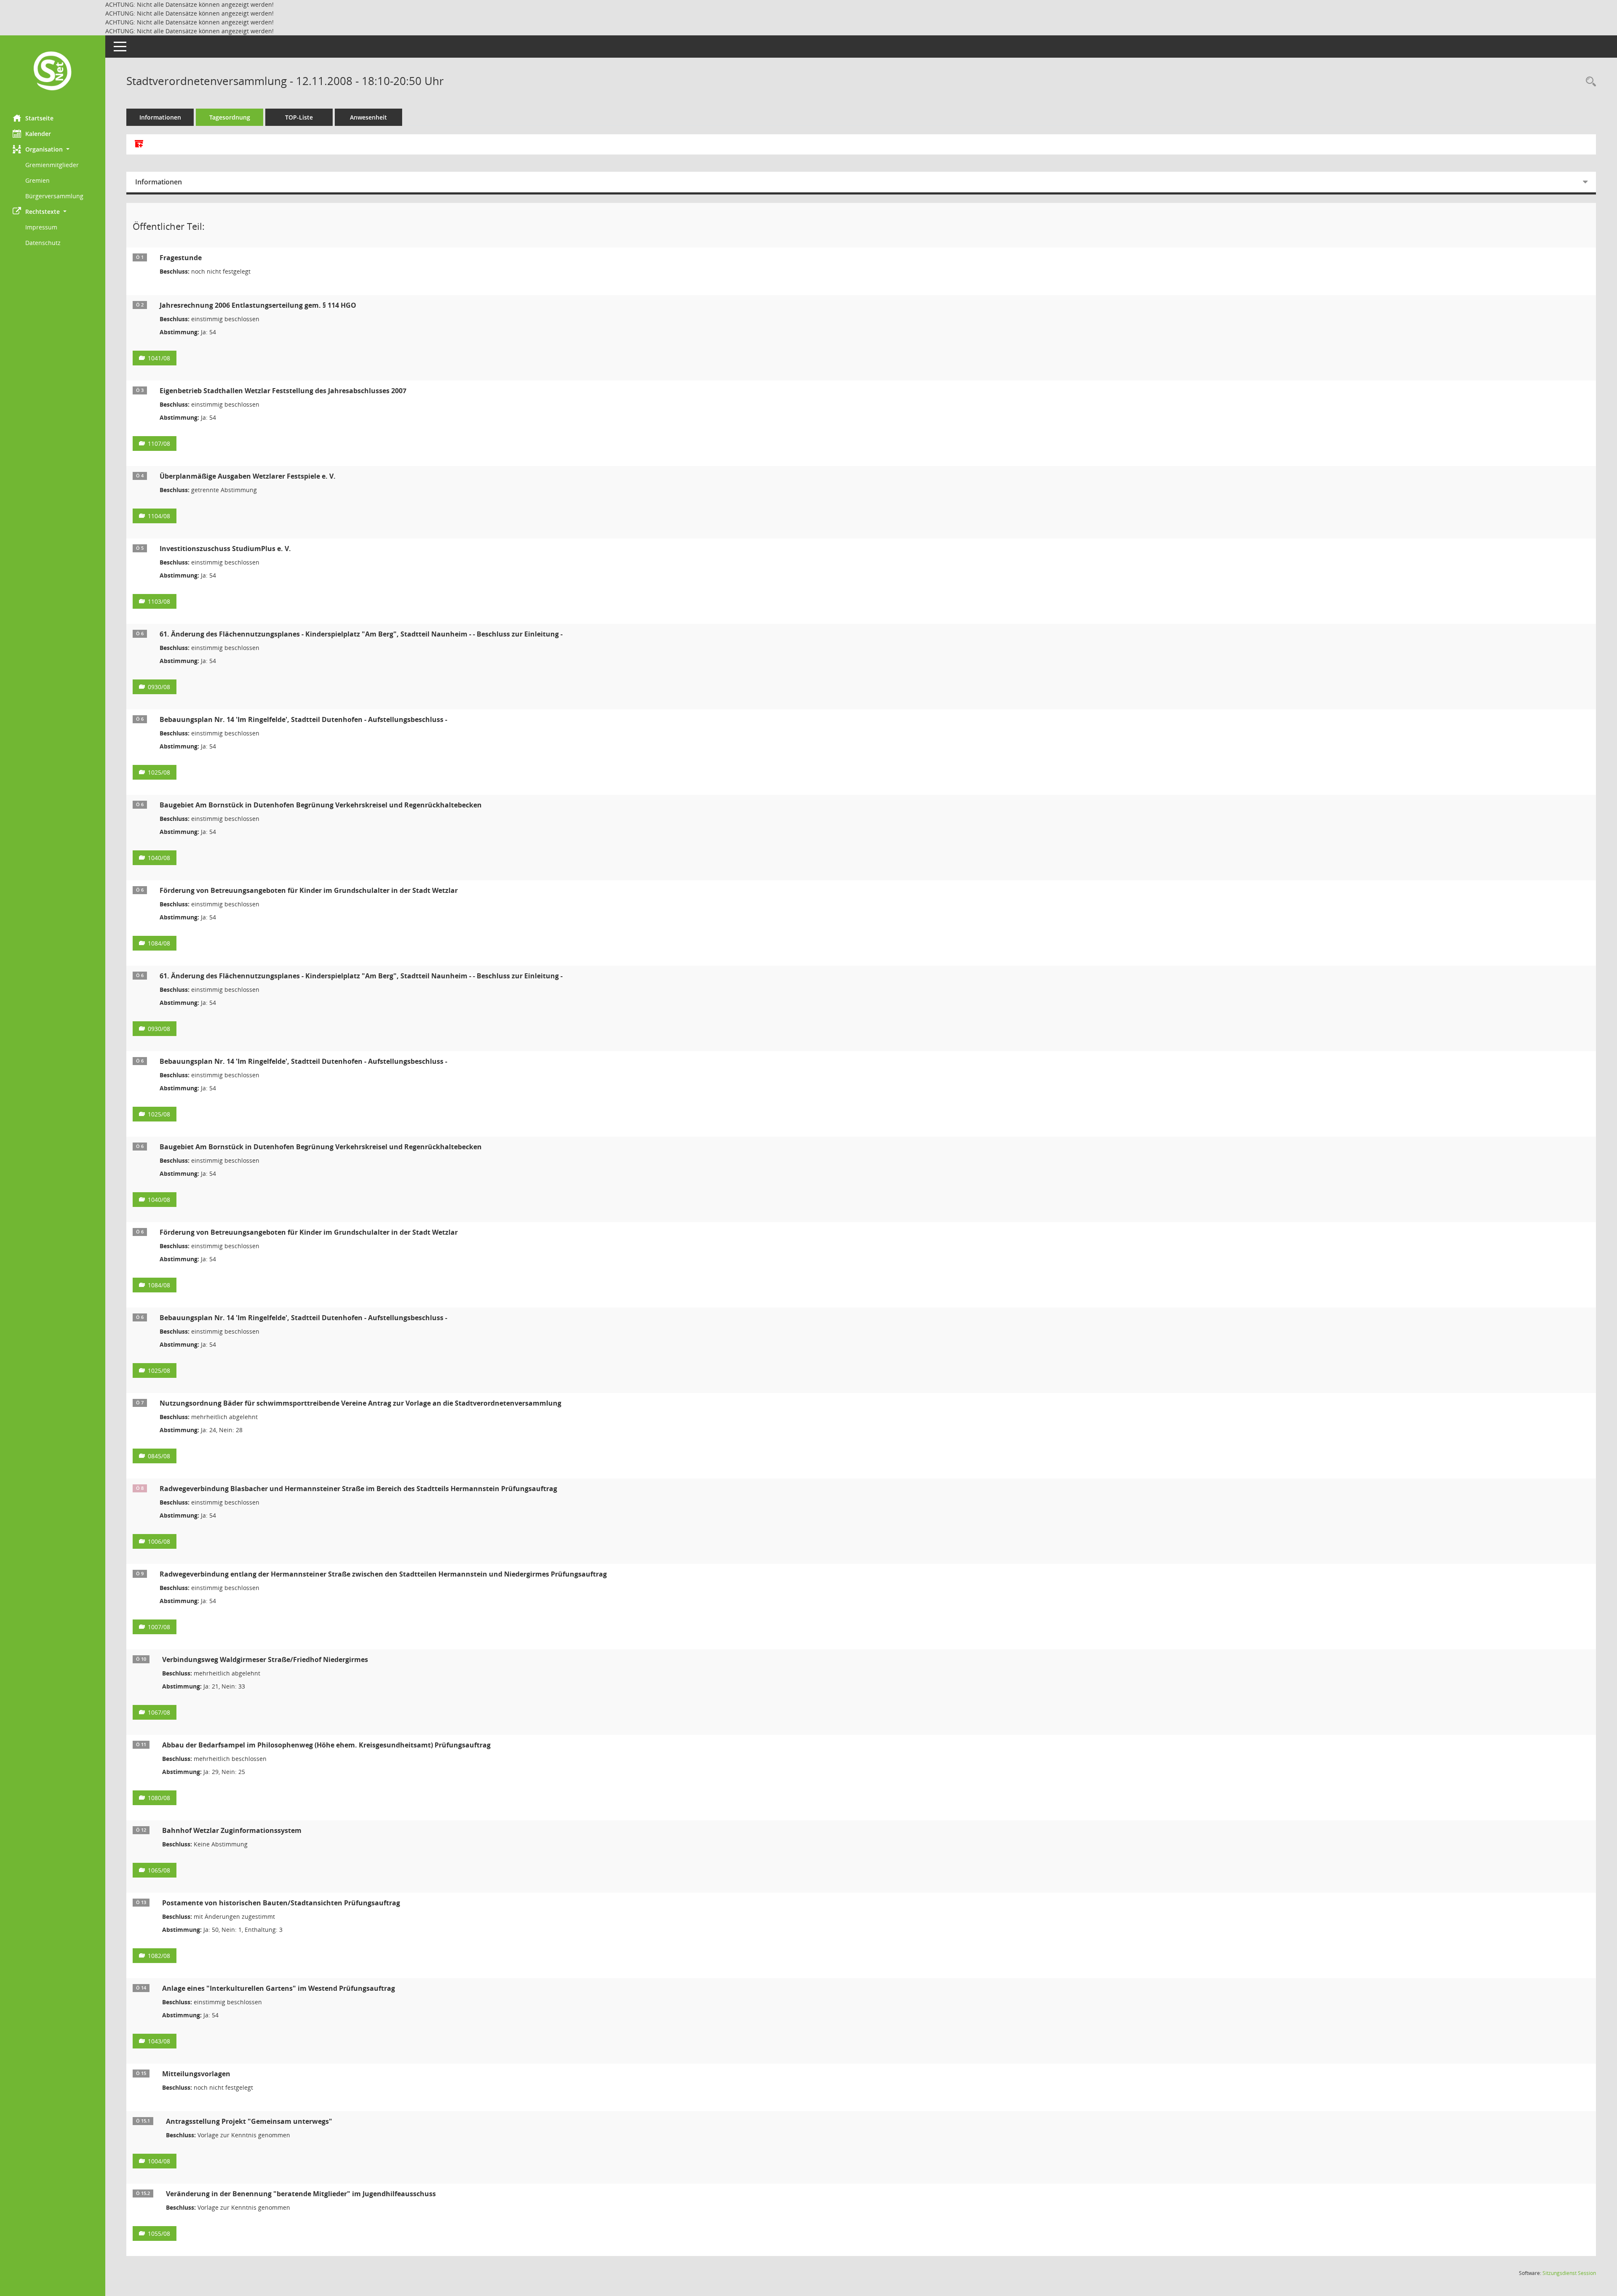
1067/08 (159, 1712)
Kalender (38, 134)
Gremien (37, 180)
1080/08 (159, 1798)
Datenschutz (43, 243)
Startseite (39, 118)
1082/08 (159, 1956)
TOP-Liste (299, 117)
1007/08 (159, 1627)
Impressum (41, 227)
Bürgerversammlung (54, 196)
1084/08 (159, 943)
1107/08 (159, 443)
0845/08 (159, 1456)
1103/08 (159, 601)
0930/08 (159, 687)
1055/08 (159, 2233)
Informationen (160, 117)
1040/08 (159, 858)
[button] (53, 149)
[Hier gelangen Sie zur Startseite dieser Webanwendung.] (53, 72)
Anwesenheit (368, 117)
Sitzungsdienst (1569, 2273)
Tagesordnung (230, 117)
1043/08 (159, 2041)
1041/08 (159, 358)
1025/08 (159, 772)
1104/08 (159, 516)
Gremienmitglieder (52, 165)
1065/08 (159, 1870)
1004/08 (159, 2161)
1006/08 (159, 1541)
